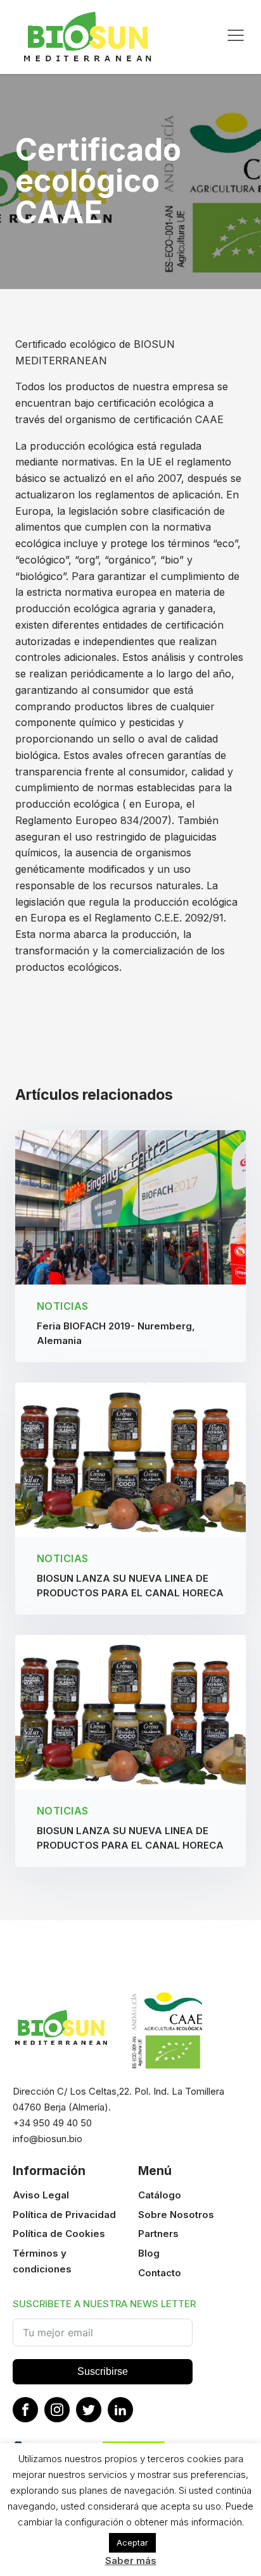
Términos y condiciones (42, 2261)
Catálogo (160, 2195)
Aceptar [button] (132, 2542)
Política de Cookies (59, 2234)
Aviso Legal (41, 2195)
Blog (149, 2253)
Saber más (131, 2561)
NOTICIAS (63, 1306)
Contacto (160, 2273)
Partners (158, 2234)
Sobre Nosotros (176, 2215)
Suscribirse (103, 2371)
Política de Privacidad (64, 2215)
